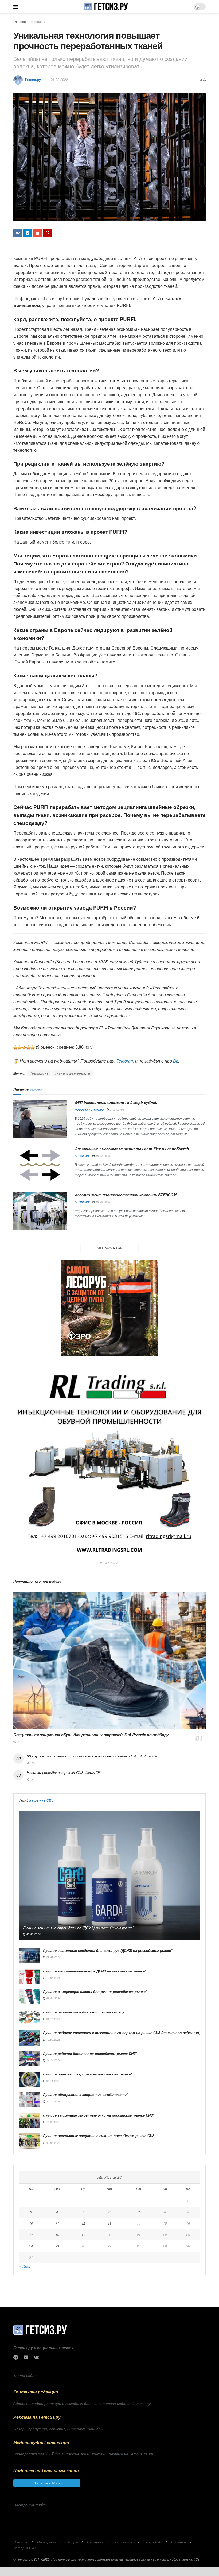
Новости (21, 2542)
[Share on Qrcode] (47, 233)
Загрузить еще (110, 1248)
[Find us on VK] (36, 2357)
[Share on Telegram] (28, 233)
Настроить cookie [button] (30, 2505)
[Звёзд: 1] (15, 1048)
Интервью (96, 2542)
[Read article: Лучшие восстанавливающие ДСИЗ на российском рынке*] (30, 1976)
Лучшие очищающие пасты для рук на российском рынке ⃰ (95, 1991)
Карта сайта (26, 2375)
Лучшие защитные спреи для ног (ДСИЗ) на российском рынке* (78, 1928)
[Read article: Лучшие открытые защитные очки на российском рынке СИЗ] (30, 2141)
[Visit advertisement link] (109, 1308)
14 (139, 2223)
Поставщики (124, 2542)
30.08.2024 (53, 2143)
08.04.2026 (53, 1998)
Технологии (39, 21)
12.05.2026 (53, 1978)
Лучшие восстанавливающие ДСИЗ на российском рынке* (95, 1971)
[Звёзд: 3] (24, 1048)
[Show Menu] (16, 7)
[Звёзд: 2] (20, 1048)
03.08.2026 (33, 1934)
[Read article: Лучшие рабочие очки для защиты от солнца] (30, 2017)
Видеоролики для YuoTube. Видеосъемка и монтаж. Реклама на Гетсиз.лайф (83, 2454)
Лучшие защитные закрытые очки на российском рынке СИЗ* (99, 2115)
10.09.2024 (53, 2122)
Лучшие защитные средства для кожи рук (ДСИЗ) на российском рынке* (108, 1950)
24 (31, 2246)
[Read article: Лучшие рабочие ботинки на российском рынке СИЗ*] (30, 2059)
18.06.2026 (102, 1202)
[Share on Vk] (18, 233)
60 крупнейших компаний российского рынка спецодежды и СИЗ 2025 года (92, 1756)
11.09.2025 (53, 2040)
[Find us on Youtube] (26, 2357)
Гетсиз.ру (33, 79)
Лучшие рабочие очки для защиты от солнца (84, 2012)
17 (31, 2235)
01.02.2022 (59, 79)
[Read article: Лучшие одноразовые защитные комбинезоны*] (30, 2100)
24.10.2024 (53, 2101)
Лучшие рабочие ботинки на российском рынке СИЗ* (90, 2053)
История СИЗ (25, 2548)
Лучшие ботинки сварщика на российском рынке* (87, 2074)
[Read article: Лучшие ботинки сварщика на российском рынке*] (30, 2079)
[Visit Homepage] (106, 7)
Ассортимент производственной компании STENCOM (126, 1195)
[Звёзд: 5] (33, 1048)
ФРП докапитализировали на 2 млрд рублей (116, 1102)
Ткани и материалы (73, 1073)
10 (31, 2223)
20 (109, 2235)
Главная (20, 21)
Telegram (125, 1061)
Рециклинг (39, 1073)
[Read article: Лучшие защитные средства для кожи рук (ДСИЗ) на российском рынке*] (30, 1956)
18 (57, 2235)
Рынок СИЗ (153, 2542)
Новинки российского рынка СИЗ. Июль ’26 (64, 1772)
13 (109, 2223)
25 (57, 2246)
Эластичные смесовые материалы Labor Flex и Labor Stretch (132, 1149)
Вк (176, 1061)
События (179, 2542)
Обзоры (72, 2542)
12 (83, 2223)
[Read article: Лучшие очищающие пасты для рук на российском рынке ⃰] (30, 1997)
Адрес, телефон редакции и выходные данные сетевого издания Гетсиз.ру (82, 2403)
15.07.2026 (102, 1156)
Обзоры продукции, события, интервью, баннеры (58, 2429)
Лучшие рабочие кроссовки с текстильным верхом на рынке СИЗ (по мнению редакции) (122, 2033)
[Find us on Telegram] (16, 2357)
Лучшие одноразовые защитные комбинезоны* (85, 2095)
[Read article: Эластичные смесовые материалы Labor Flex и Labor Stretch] (40, 1165)
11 (57, 2223)
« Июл (25, 2266)
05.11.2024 (53, 2081)
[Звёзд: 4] (28, 1048)
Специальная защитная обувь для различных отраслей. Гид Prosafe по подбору (91, 1735)
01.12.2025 (53, 2019)
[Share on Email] (37, 233)
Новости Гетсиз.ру (89, 1110)
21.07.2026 (117, 1110)
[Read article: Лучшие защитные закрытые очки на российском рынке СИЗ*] (30, 2120)
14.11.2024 (53, 2060)
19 (83, 2235)
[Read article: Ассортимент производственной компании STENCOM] (40, 1211)
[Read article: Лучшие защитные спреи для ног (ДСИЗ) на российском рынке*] (109, 1875)
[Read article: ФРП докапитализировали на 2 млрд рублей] (40, 1119)
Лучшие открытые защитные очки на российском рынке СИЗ (99, 2136)
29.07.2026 (53, 1957)
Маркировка (47, 2542)
